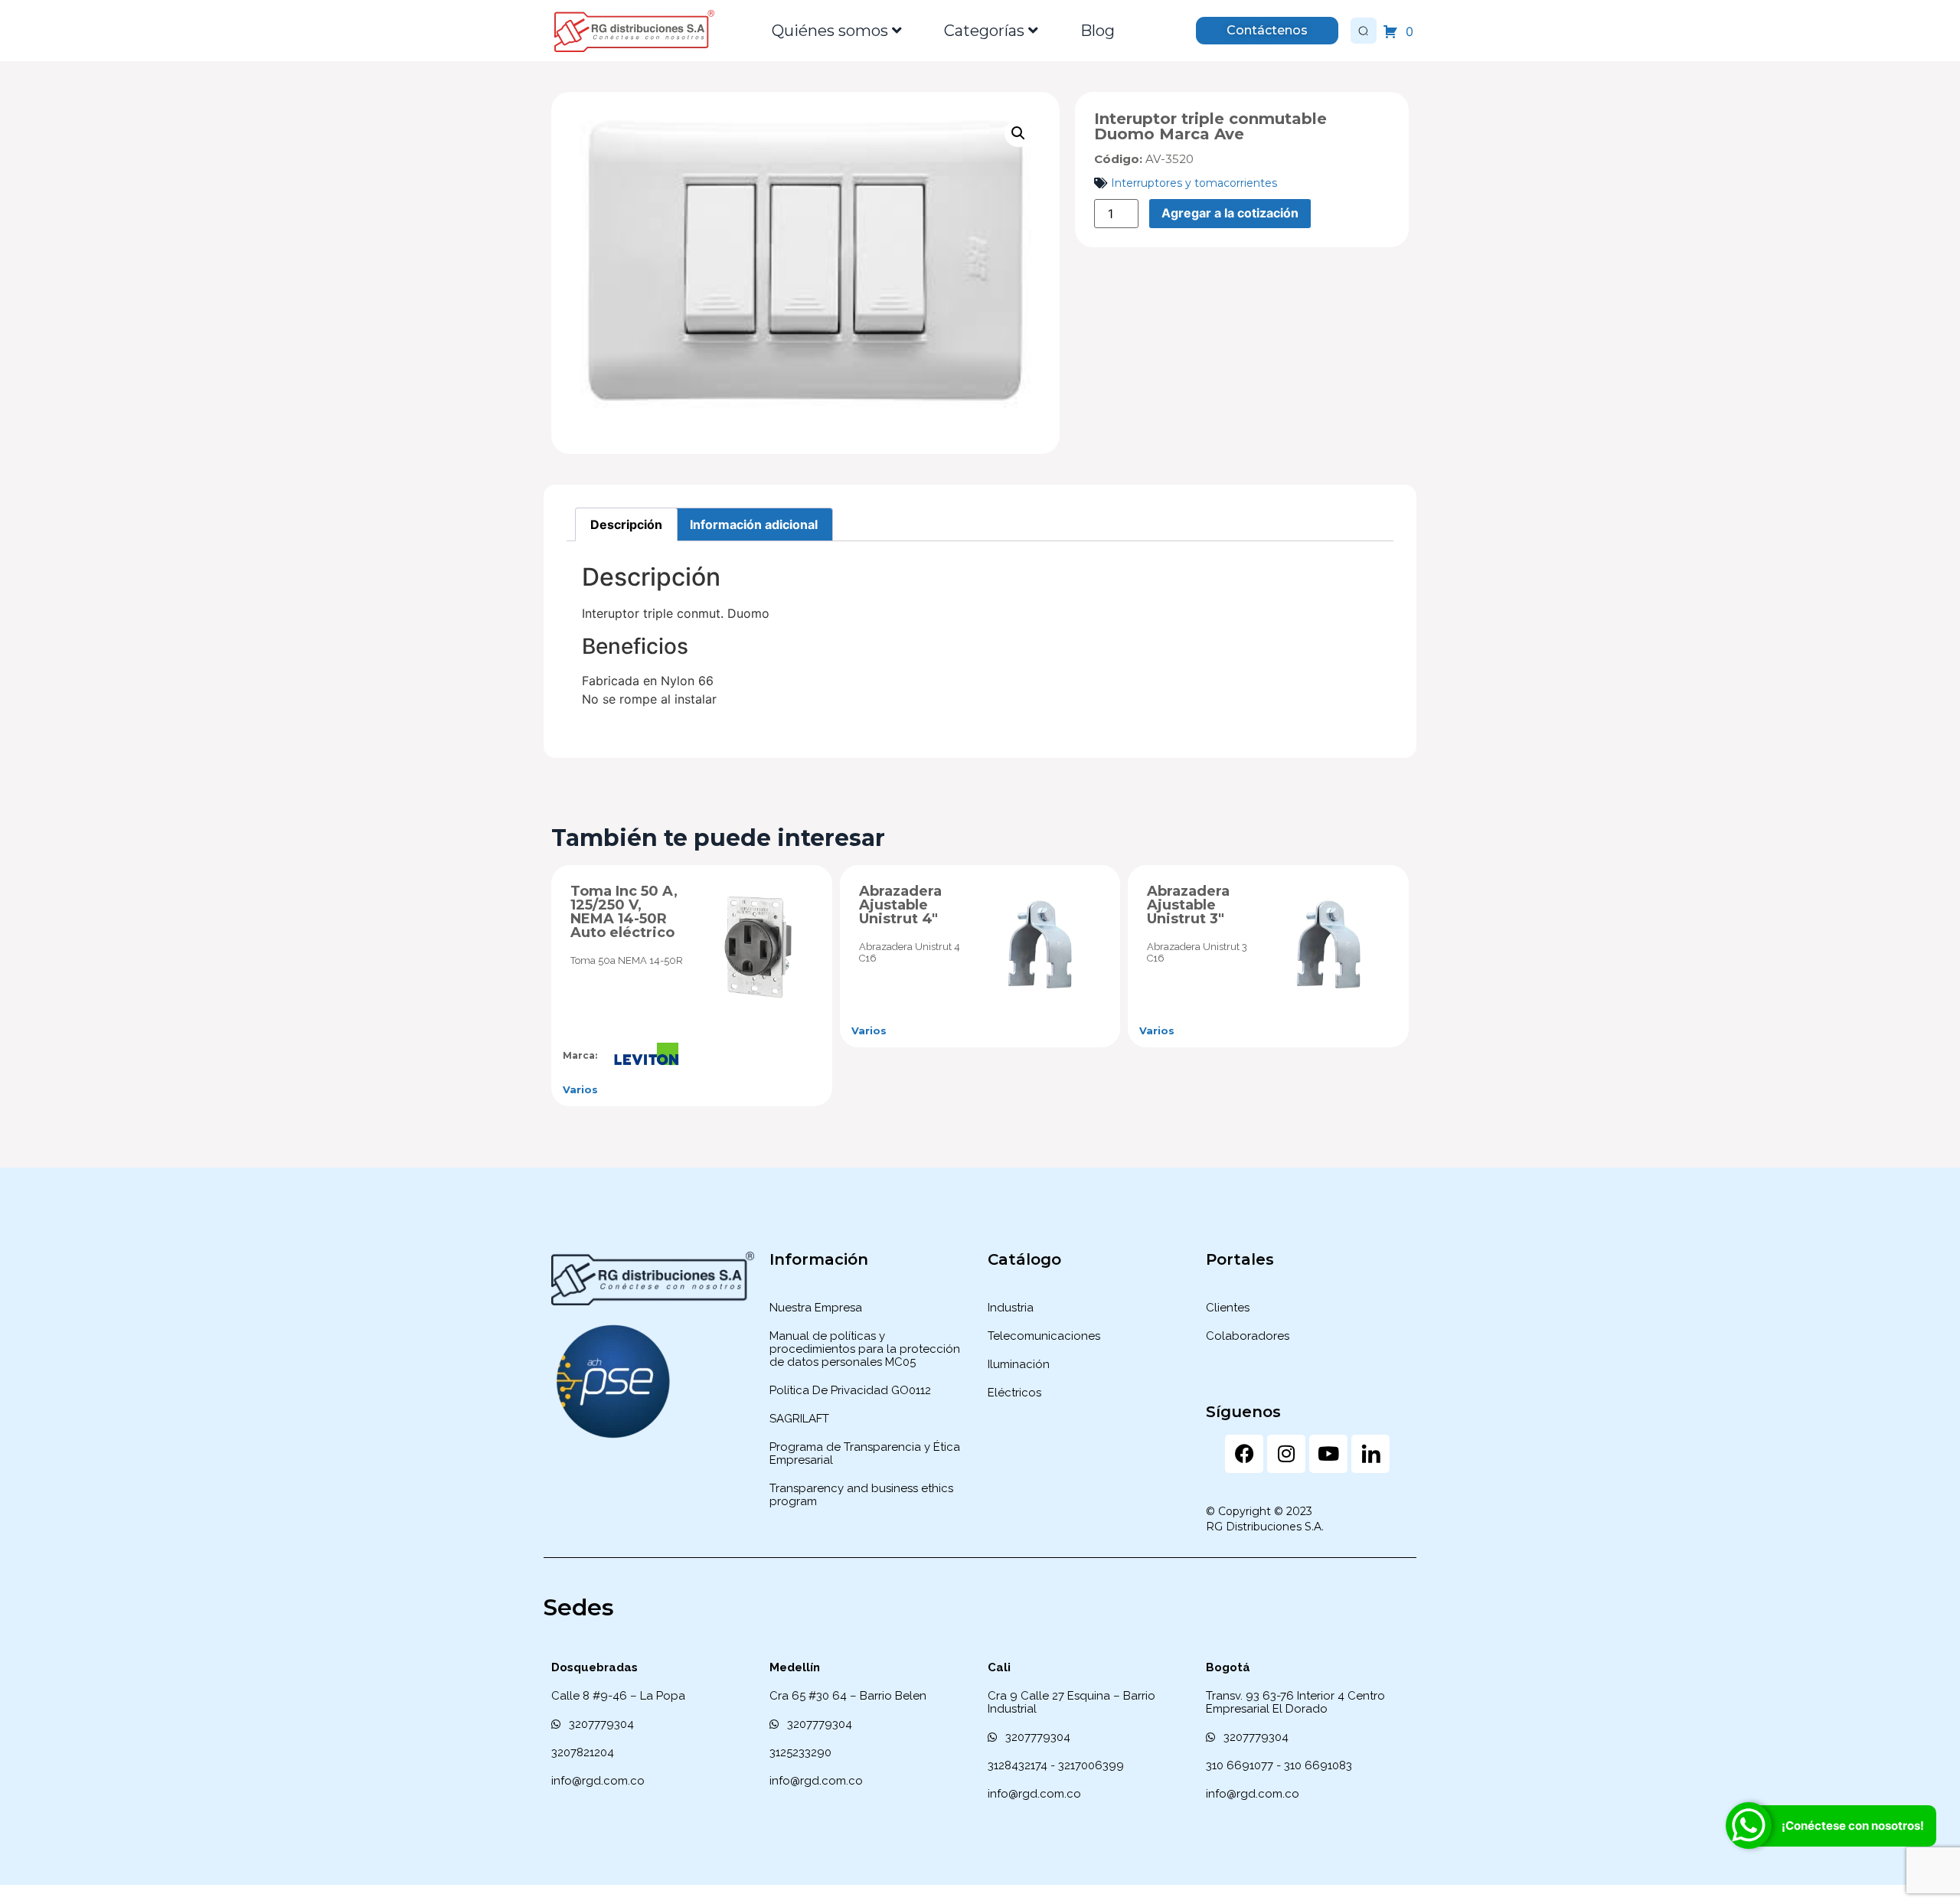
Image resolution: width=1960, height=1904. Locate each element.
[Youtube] (1328, 1454)
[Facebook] (1244, 1454)
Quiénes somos (830, 31)
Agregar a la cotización (1230, 213)
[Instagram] (1286, 1454)
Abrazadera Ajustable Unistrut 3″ (1188, 905)
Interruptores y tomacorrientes (1194, 183)
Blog (1098, 31)
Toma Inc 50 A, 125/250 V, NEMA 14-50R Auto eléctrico (624, 912)
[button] (1018, 133)
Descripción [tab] (626, 524)
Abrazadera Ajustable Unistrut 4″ (900, 905)
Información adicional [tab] (754, 524)
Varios (580, 1089)
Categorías (984, 31)
